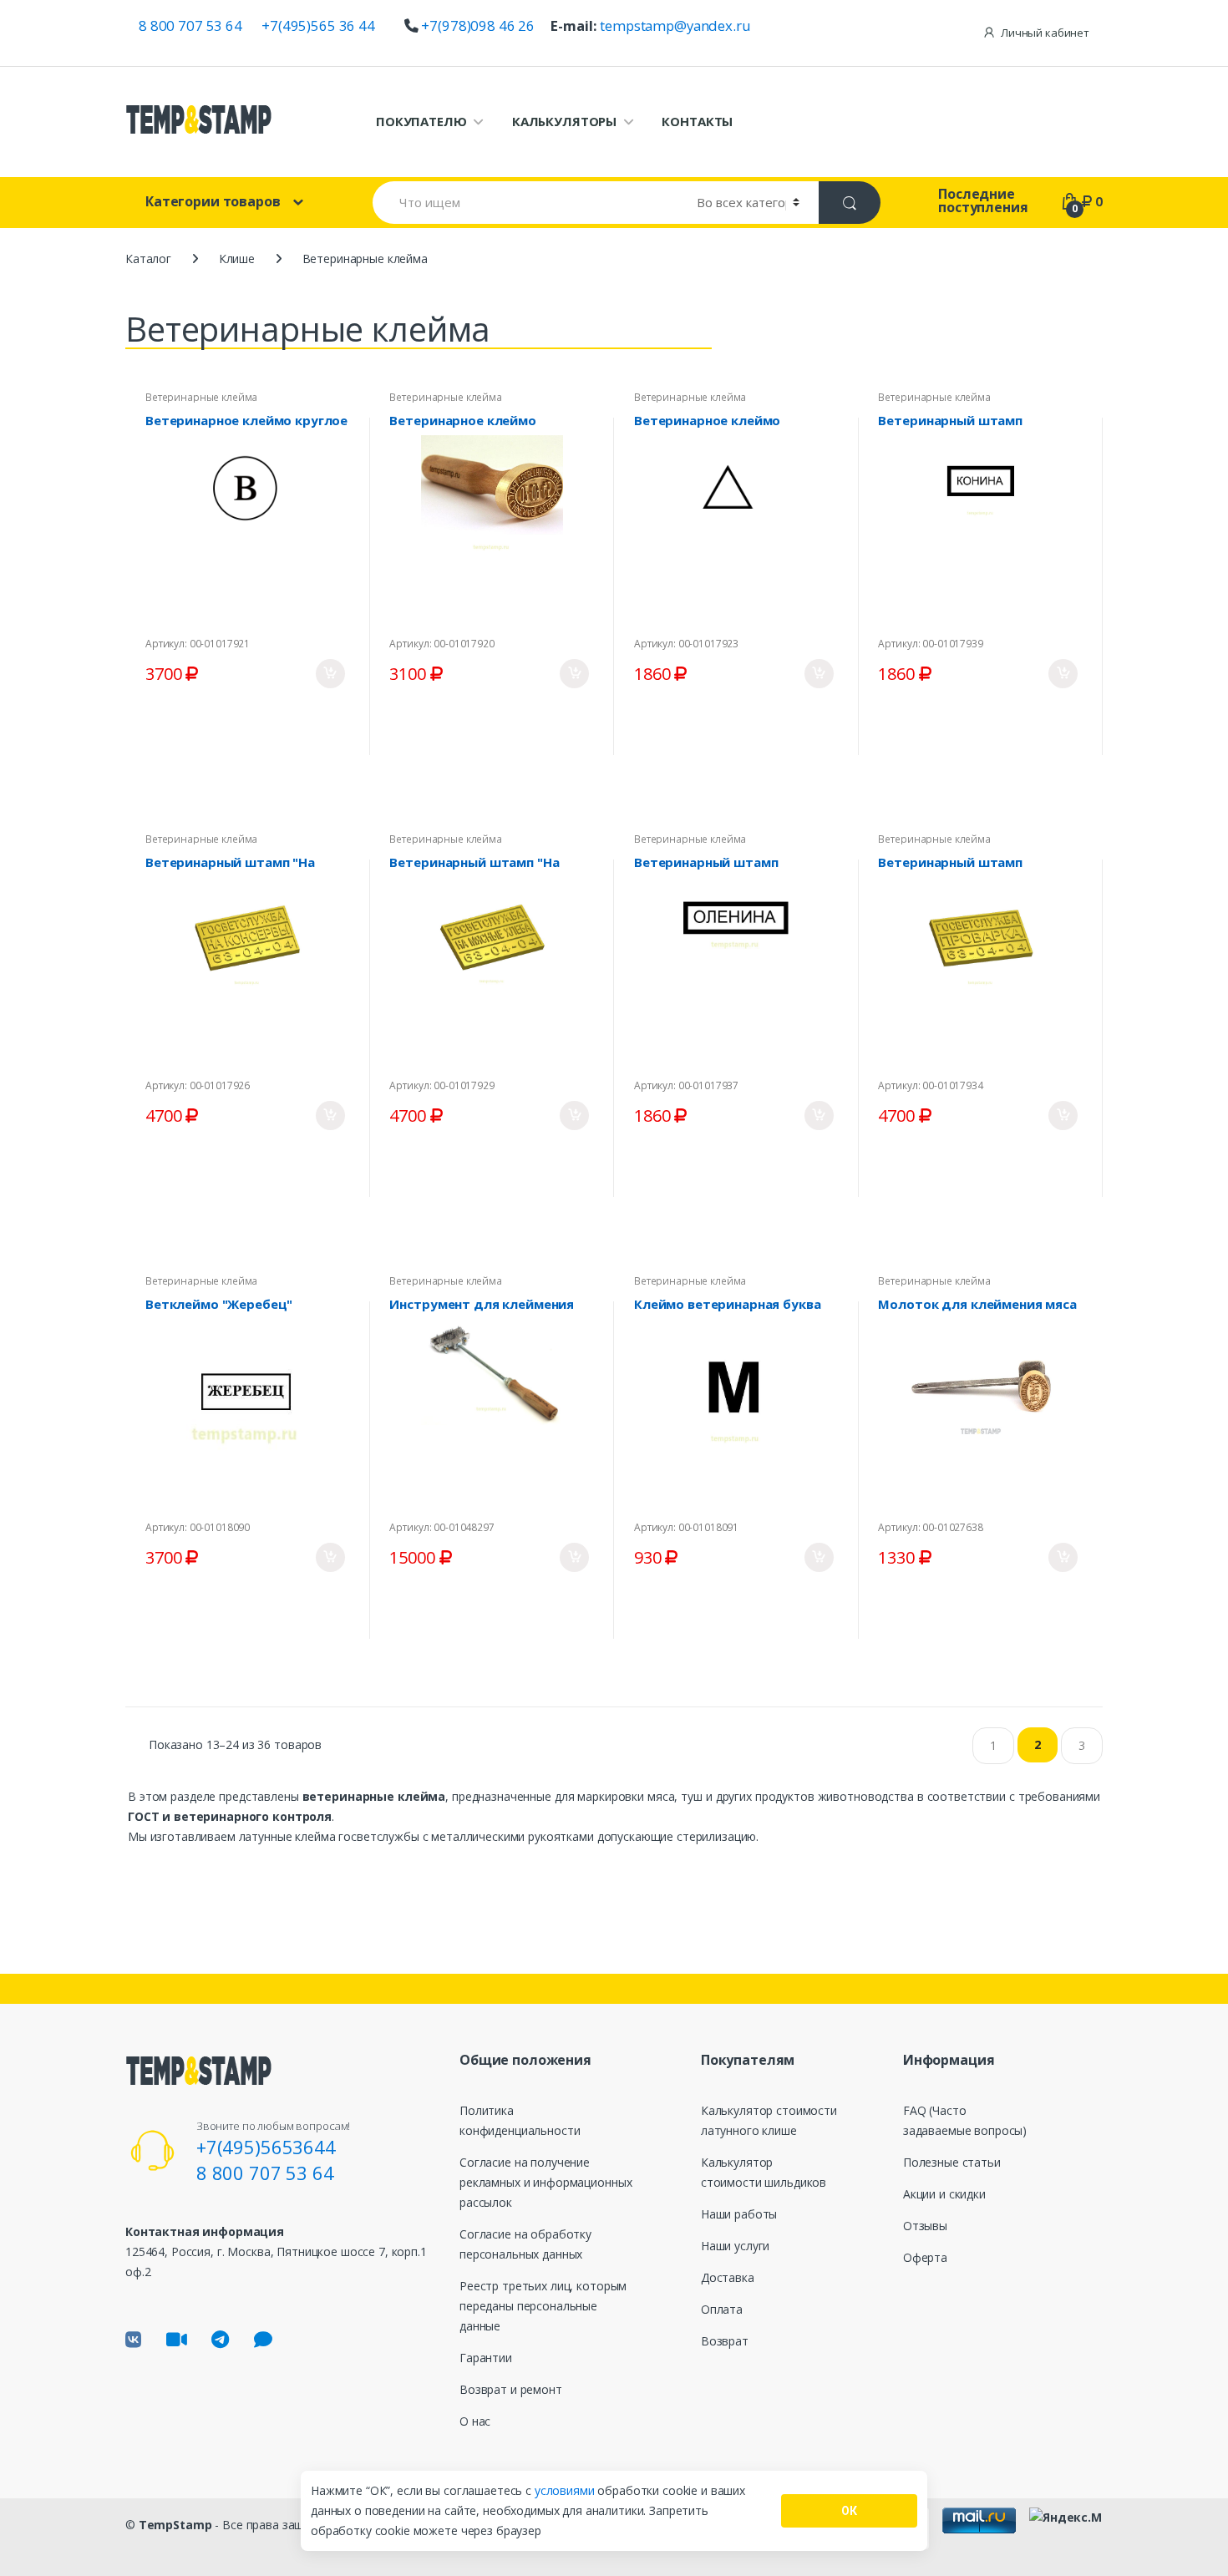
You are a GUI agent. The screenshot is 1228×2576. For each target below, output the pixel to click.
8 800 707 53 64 (190, 25)
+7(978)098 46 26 (478, 25)
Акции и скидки (944, 2194)
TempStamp (175, 2525)
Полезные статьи (952, 2162)
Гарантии (486, 2358)
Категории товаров (213, 201)
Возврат (725, 2341)
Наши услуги (735, 2246)
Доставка (728, 2277)
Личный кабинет (1045, 33)
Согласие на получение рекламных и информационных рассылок (545, 2182)
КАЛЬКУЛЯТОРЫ (564, 121)
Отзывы (925, 2226)
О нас (475, 2421)
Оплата (722, 2309)
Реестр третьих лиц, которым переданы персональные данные (543, 2306)
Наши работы (739, 2214)
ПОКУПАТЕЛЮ (421, 121)
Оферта (925, 2257)
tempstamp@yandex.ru (675, 25)
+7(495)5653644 (266, 2147)
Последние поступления (983, 200)
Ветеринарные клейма (201, 397)
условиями (566, 2490)
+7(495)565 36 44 (318, 25)
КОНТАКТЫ (697, 121)
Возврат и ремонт (511, 2389)
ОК (849, 2511)
